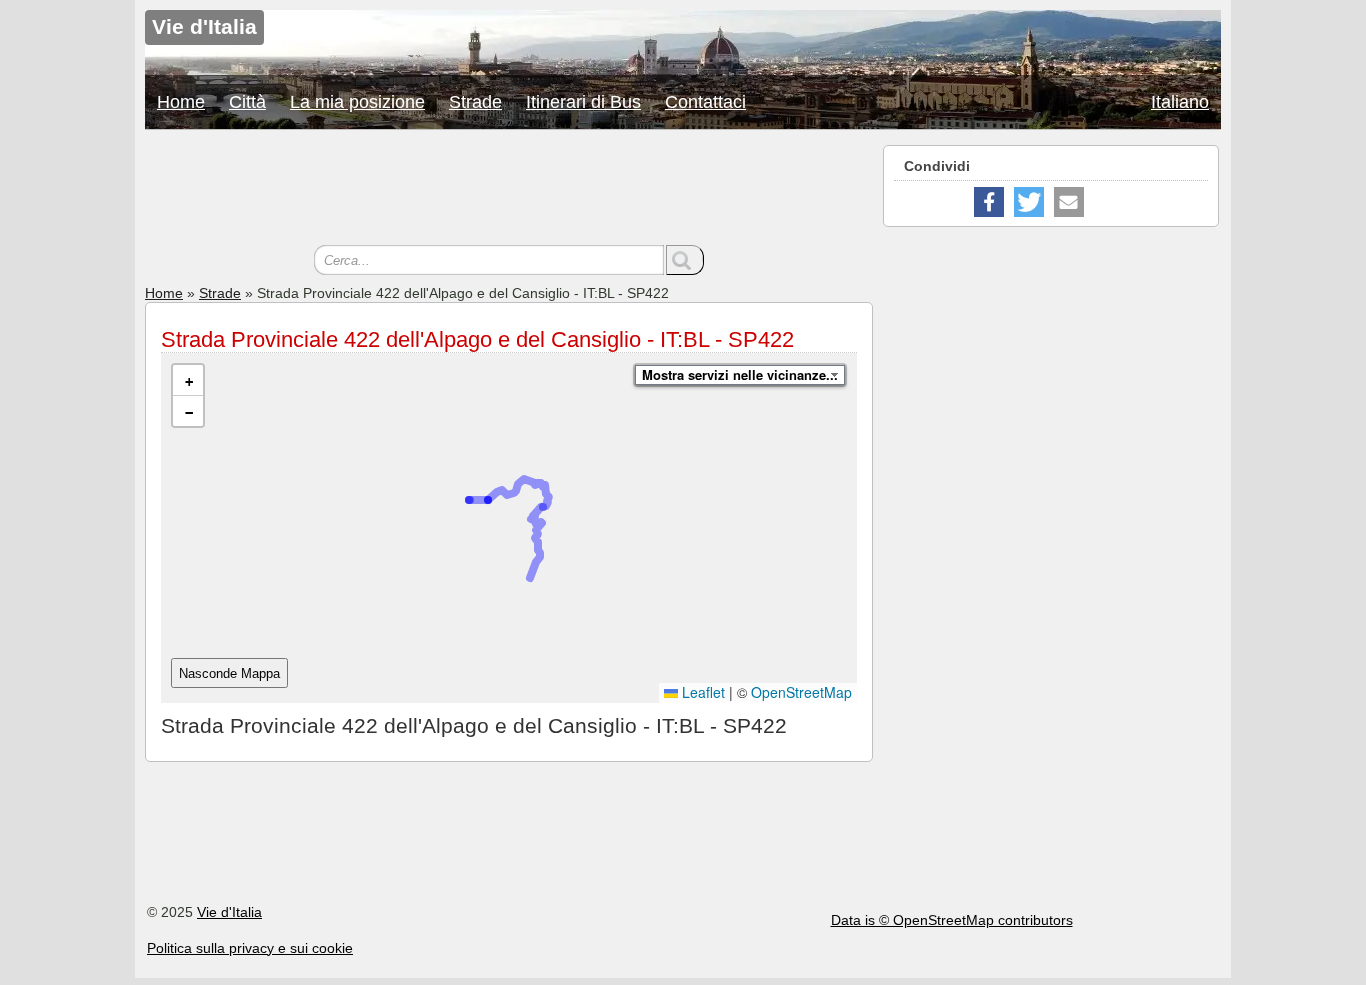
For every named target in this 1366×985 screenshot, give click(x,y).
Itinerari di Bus (583, 102)
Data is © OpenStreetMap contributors (952, 920)
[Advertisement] (509, 190)
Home (181, 102)
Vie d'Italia (229, 912)
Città (247, 102)
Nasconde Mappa (229, 673)
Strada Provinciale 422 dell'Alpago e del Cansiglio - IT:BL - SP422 (477, 339)
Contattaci (705, 102)
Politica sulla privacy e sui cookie (250, 948)
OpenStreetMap (801, 692)
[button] (188, 380)
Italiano (1180, 102)
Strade (475, 102)
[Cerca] (685, 260)
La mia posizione (357, 102)
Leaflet (701, 692)
